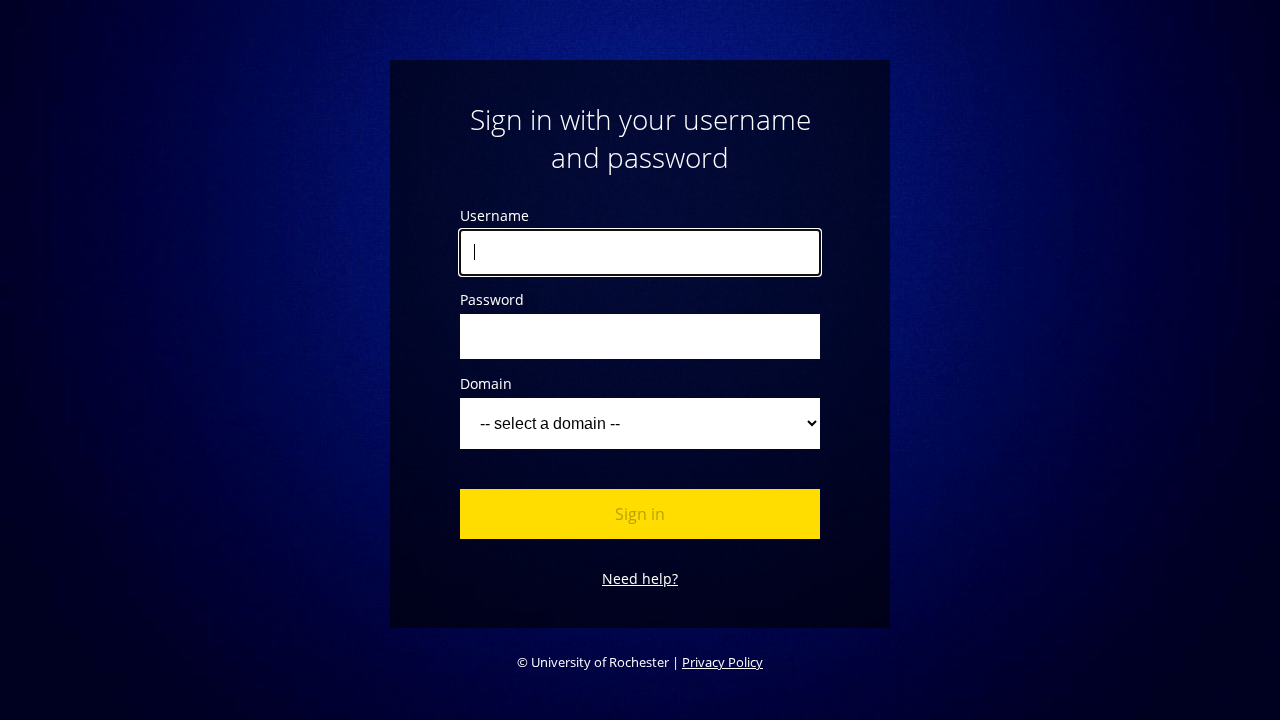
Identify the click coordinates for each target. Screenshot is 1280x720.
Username (494, 215)
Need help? (640, 578)
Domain (486, 383)
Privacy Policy (722, 662)
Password (492, 299)
